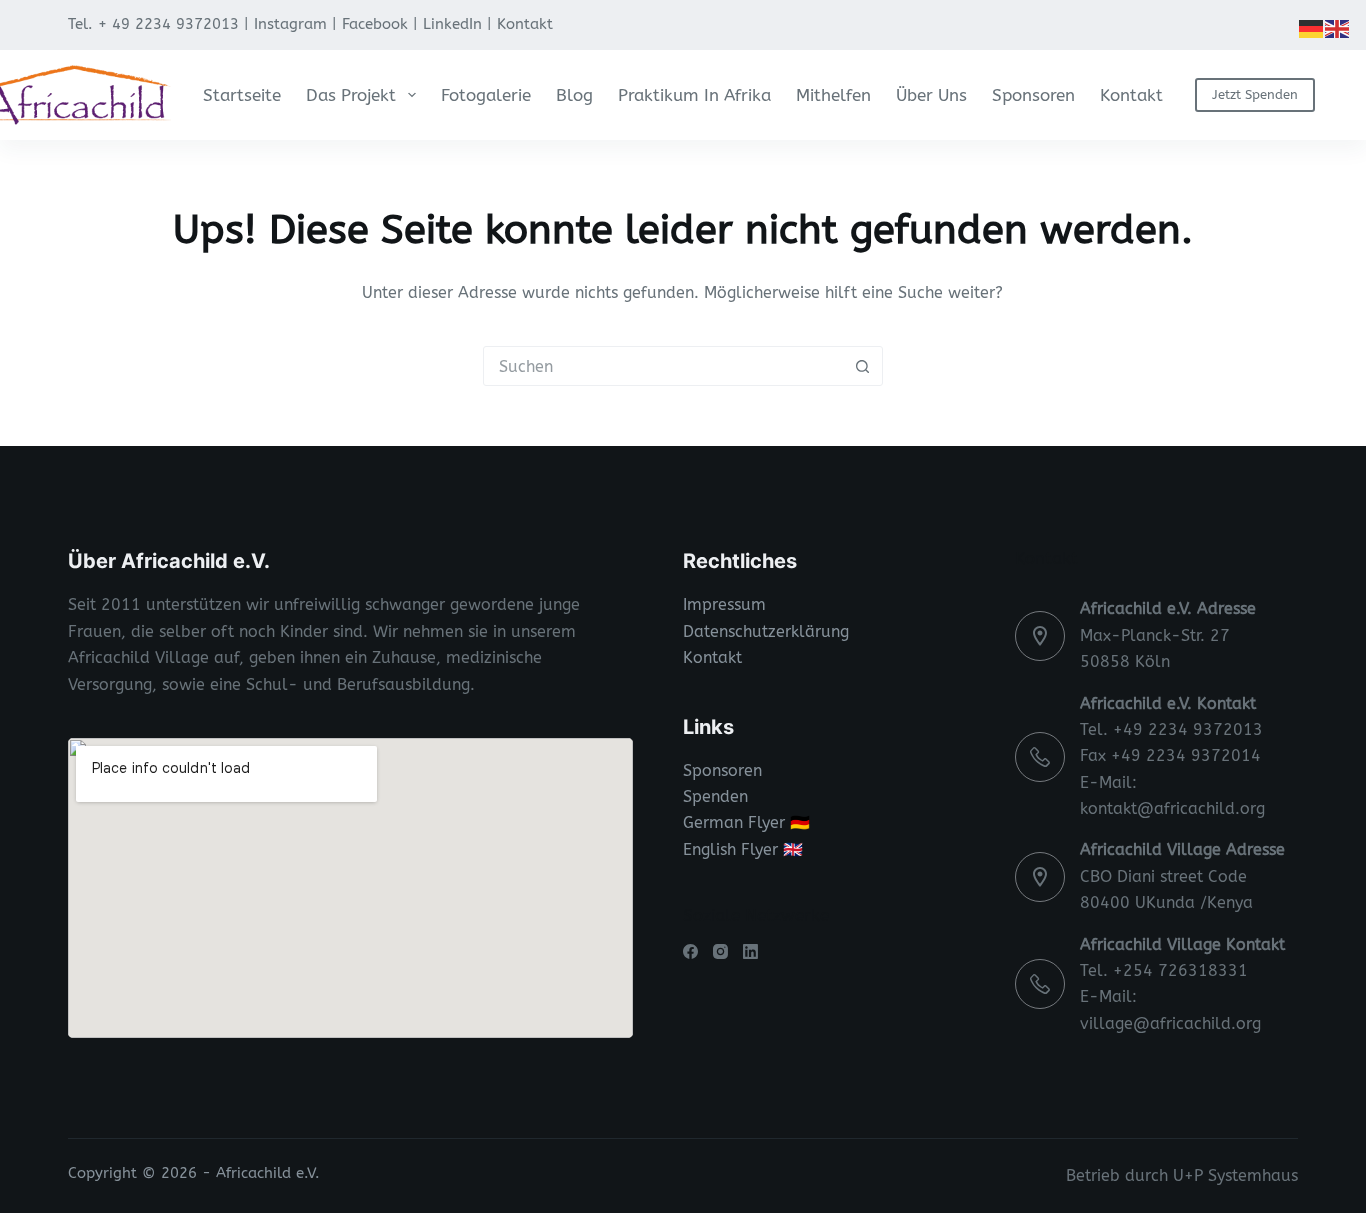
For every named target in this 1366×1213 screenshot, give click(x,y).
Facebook (375, 24)
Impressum (724, 604)
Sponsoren (1033, 95)
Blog (574, 95)
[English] (1338, 27)
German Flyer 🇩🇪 (746, 822)
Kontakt (525, 24)
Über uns (931, 95)
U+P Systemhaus (1235, 1175)
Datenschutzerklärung (766, 631)
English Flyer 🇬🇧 (743, 849)
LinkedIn (452, 24)
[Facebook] (690, 951)
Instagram (290, 24)
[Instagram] (720, 951)
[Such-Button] (863, 366)
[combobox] (664, 366)
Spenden (715, 796)
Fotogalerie (486, 95)
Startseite (242, 95)
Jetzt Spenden (1255, 94)
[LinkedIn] (750, 951)
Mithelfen (833, 95)
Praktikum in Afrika (694, 95)
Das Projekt (351, 95)
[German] (1312, 27)
